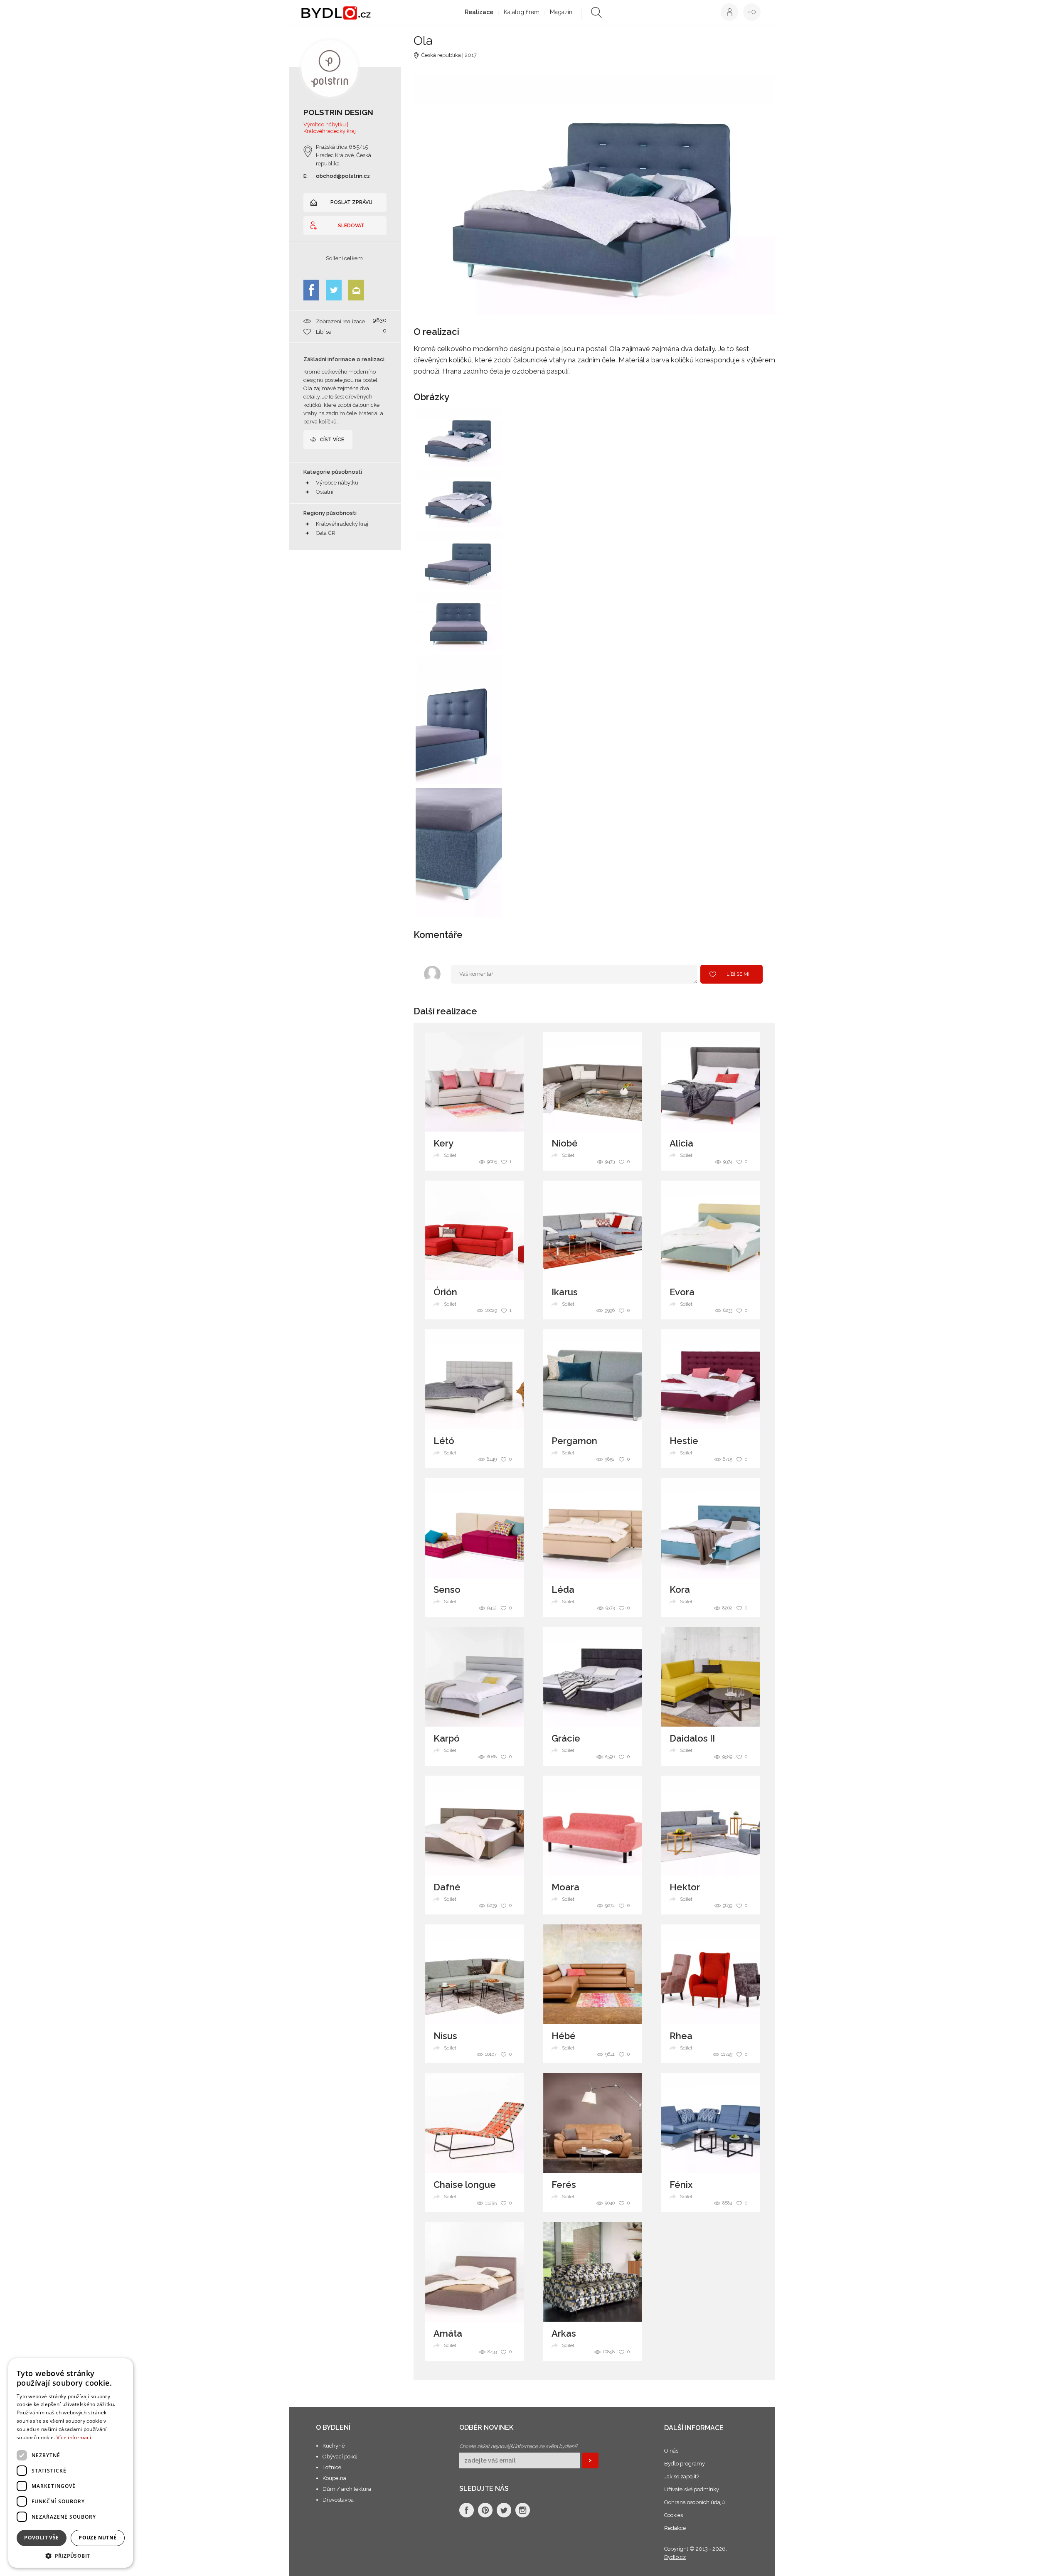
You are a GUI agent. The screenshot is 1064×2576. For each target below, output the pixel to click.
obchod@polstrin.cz (343, 176)
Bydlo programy (685, 2464)
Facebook (311, 290)
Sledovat (351, 226)
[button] (71, 2555)
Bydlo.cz (675, 2557)
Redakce (675, 2528)
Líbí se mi (738, 974)
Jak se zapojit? (682, 2476)
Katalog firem (522, 12)
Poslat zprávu (351, 202)
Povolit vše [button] (41, 2538)
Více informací (74, 2437)
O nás (671, 2451)
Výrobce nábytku (337, 483)
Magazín (561, 12)
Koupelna (334, 2478)
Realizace (479, 12)
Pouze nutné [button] (97, 2538)
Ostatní (325, 492)
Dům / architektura (347, 2489)
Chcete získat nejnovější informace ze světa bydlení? (518, 2446)
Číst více (332, 440)
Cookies (674, 2515)
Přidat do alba (488, 454)
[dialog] (71, 2463)
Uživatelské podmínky (692, 2489)
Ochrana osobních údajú (695, 2502)
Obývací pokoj (340, 2457)
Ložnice (332, 2467)
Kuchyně (334, 2446)
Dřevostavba (338, 2500)
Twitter (334, 290)
